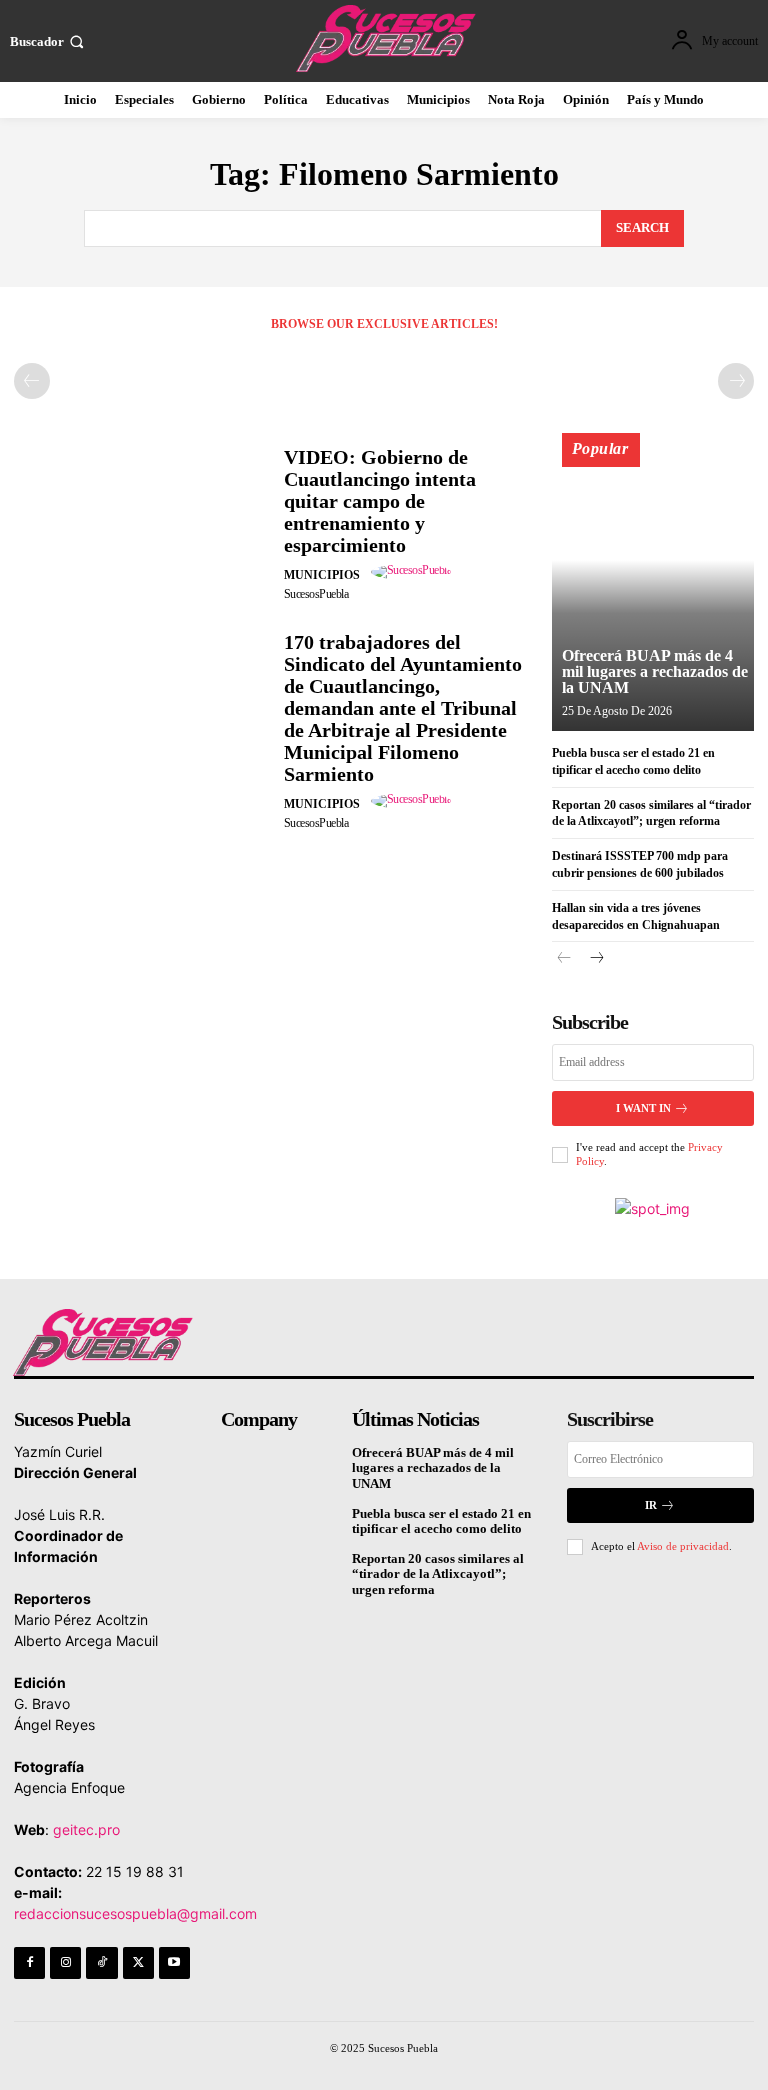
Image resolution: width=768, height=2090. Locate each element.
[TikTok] (101, 1962)
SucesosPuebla (316, 594)
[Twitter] (138, 1962)
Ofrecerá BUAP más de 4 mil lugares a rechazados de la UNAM (655, 671)
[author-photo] (414, 572)
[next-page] (596, 959)
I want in (643, 1108)
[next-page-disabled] (736, 381)
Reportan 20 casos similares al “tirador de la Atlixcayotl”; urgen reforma (438, 1574)
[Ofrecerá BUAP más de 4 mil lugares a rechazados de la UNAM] (653, 591)
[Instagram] (65, 1962)
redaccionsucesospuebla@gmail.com (135, 1913)
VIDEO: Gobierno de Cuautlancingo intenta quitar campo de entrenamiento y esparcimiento (380, 501)
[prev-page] (32, 381)
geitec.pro (86, 1829)
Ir (651, 1505)
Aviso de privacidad (683, 1546)
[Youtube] (174, 1962)
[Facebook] (29, 1962)
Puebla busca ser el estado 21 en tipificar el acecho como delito (441, 1521)
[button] (49, 41)
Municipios (322, 575)
